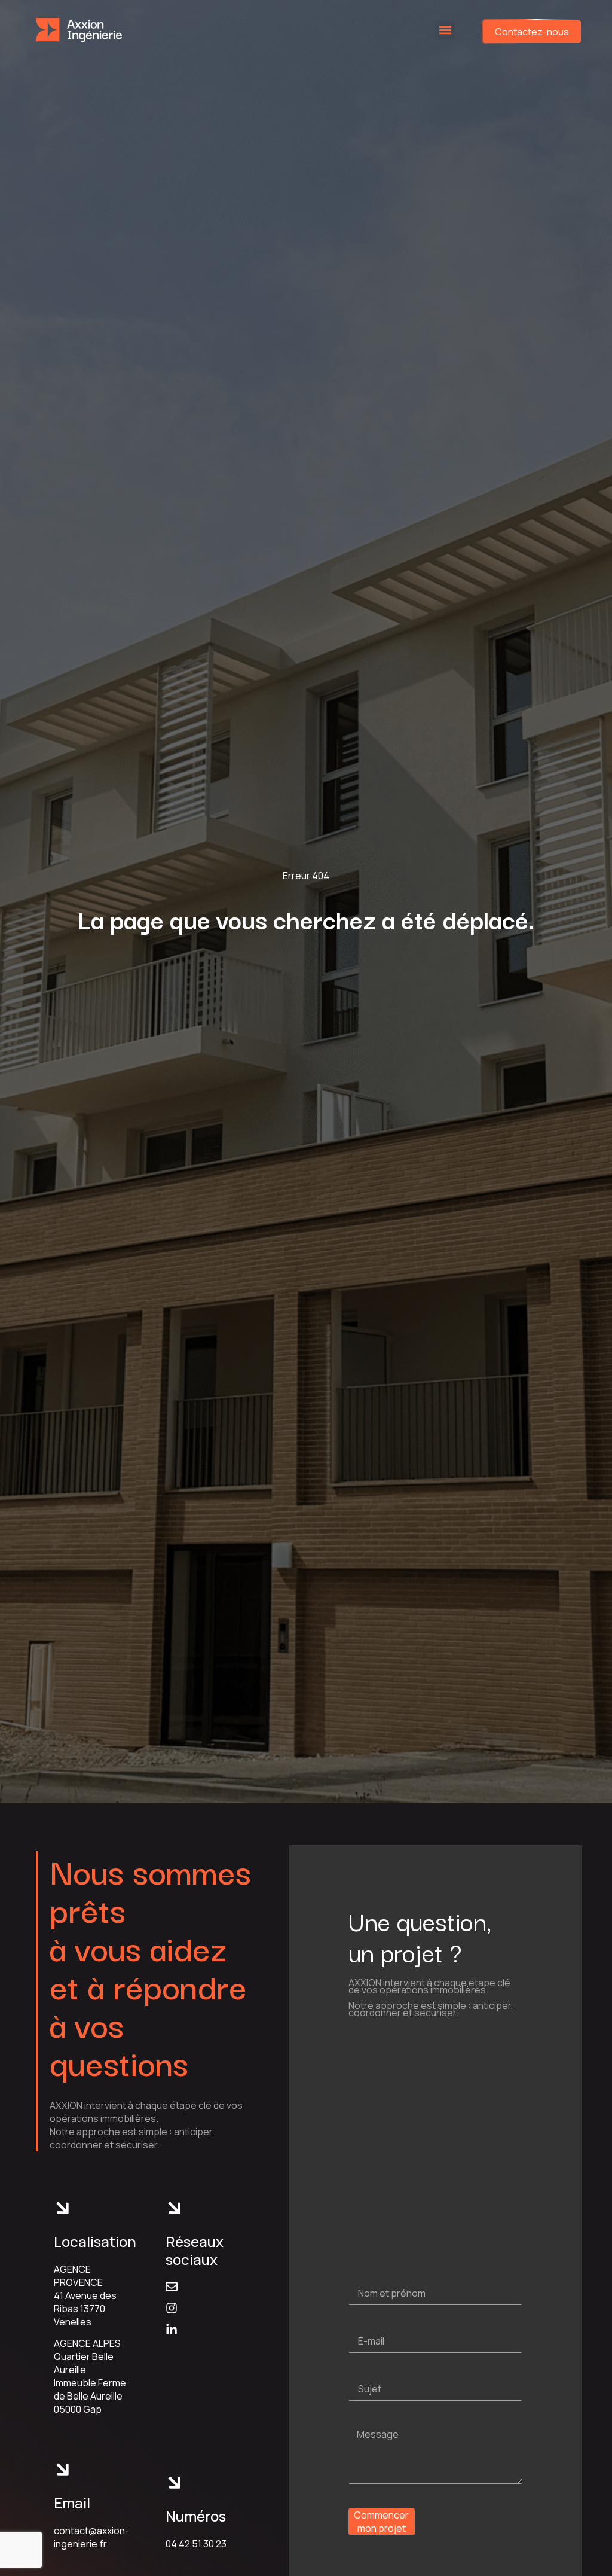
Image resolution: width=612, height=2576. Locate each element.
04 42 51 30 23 (196, 2544)
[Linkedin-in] (172, 2330)
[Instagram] (172, 2308)
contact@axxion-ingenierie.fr (91, 2537)
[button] (445, 30)
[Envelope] (172, 2287)
